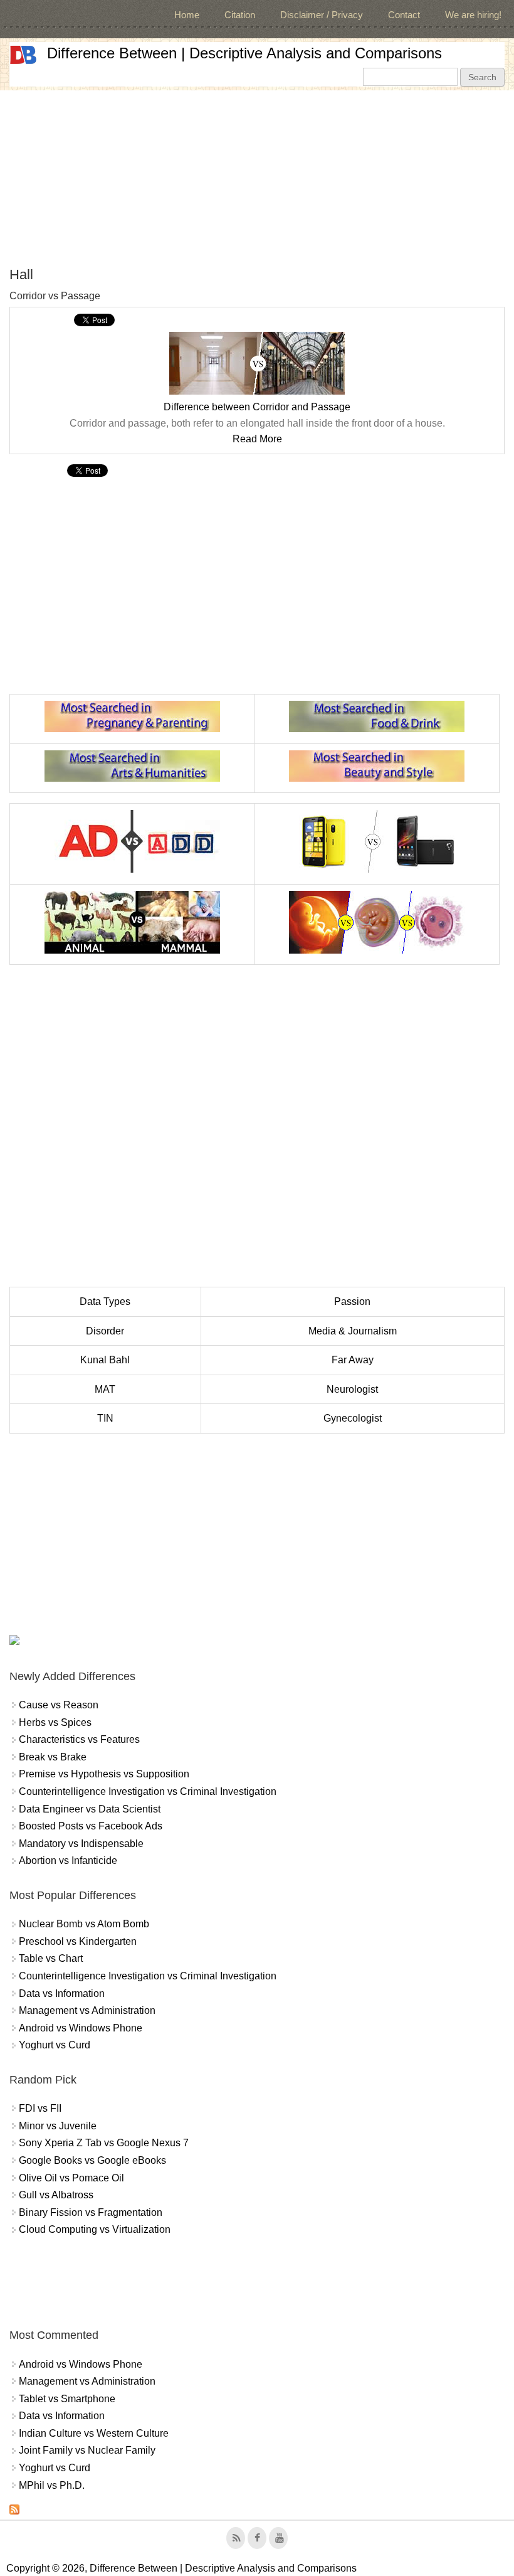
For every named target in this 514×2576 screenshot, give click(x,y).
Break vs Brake (53, 1757)
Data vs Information (62, 1993)
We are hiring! (473, 15)
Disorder (105, 1331)
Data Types (105, 1301)
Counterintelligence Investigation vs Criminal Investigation (148, 1791)
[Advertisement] (257, 178)
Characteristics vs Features (79, 1739)
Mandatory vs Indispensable (81, 1844)
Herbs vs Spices (55, 1722)
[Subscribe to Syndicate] (14, 2511)
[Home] (23, 55)
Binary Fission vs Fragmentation (91, 2212)
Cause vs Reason (59, 1705)
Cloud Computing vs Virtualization (95, 2229)
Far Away (353, 1360)
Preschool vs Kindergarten (78, 1941)
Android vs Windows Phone (81, 2028)
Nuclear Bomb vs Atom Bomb (84, 1924)
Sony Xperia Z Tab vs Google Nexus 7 (104, 2143)
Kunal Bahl (105, 1360)
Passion (352, 1301)
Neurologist (352, 1389)
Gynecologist (353, 1418)
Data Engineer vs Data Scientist (90, 1809)
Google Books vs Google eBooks (92, 2160)
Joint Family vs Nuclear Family (87, 2450)
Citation (240, 15)
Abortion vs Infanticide (68, 1860)
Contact (404, 15)
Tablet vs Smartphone (67, 2399)
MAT (105, 1389)
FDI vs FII (40, 2108)
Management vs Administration (87, 2010)
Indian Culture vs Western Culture (94, 2433)
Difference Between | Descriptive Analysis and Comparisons (244, 53)
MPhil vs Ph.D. (52, 2485)
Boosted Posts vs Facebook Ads (91, 1826)
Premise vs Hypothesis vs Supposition (104, 1774)
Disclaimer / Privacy (322, 15)
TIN (105, 1418)
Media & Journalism (353, 1331)
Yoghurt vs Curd (55, 2045)
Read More (257, 439)
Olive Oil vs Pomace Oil (71, 2178)
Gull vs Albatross (56, 2195)
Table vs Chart (51, 1958)
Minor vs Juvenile (58, 2126)
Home (187, 15)
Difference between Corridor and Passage (257, 407)
